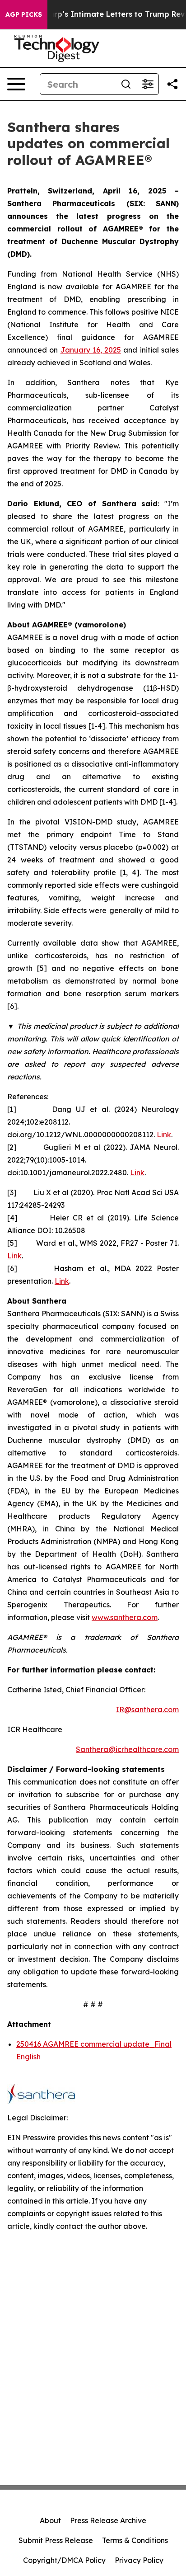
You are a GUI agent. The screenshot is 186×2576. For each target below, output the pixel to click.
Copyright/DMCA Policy (64, 2560)
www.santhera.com (125, 1617)
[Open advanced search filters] (148, 84)
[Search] (126, 84)
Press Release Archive (108, 2520)
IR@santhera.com (147, 1709)
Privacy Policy (139, 2560)
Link (164, 1135)
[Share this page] (172, 84)
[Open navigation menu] (16, 84)
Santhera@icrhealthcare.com (127, 1749)
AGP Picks (24, 14)
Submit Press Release (56, 2540)
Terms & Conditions (135, 2540)
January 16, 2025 (91, 350)
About (50, 2520)
